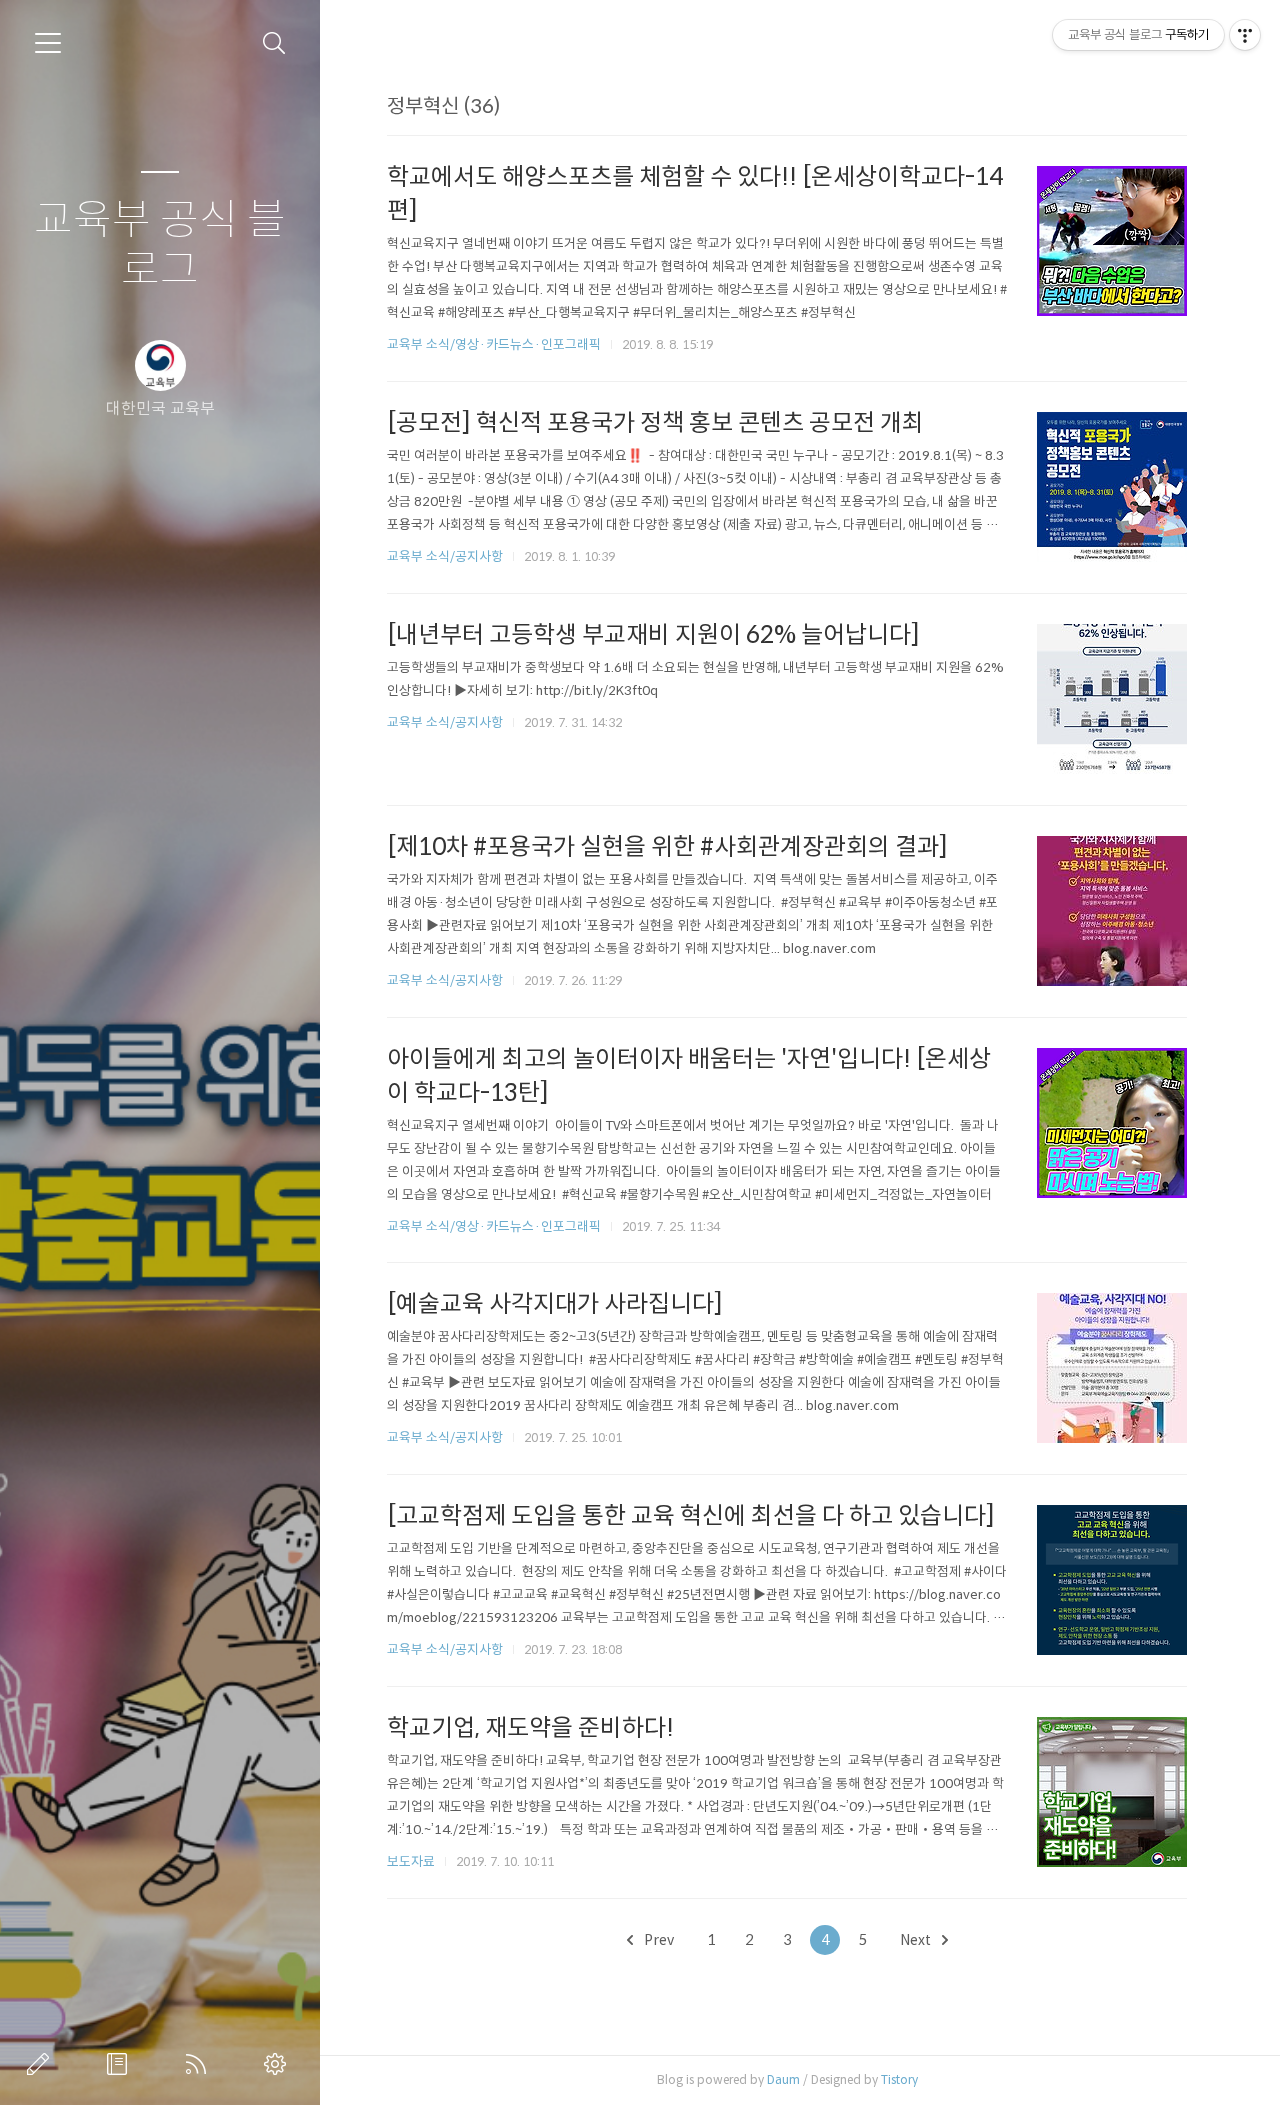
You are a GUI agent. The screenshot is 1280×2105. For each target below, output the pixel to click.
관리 (279, 2064)
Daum (783, 2079)
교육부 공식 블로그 (160, 245)
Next (917, 1940)
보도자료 (411, 1861)
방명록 (121, 2064)
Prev (657, 1940)
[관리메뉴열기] (1245, 35)
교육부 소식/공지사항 (445, 556)
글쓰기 (42, 2064)
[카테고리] (48, 43)
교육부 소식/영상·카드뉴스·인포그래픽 (494, 344)
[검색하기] (274, 43)
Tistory (899, 2079)
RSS (200, 2064)
